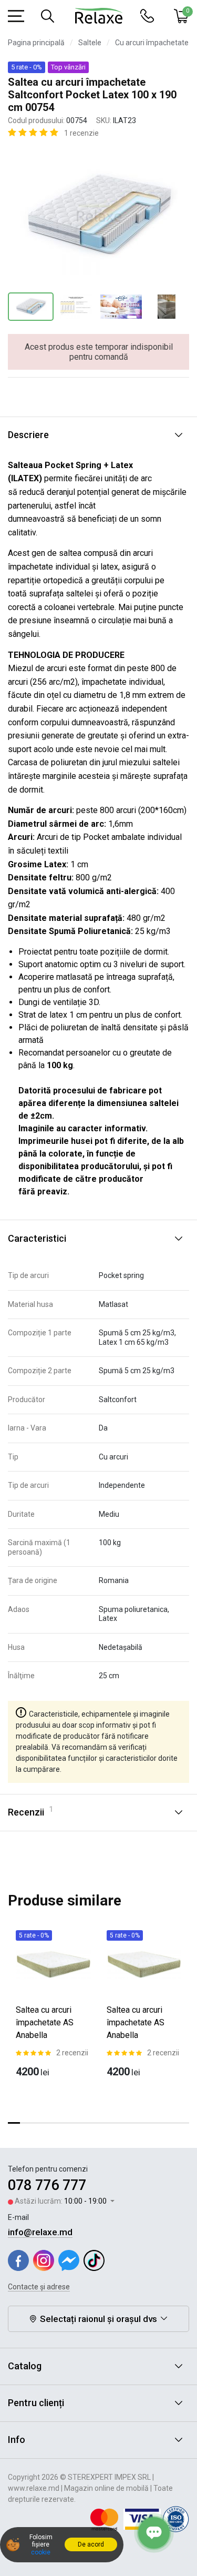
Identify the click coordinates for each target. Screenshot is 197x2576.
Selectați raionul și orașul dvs (98, 2319)
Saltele (90, 43)
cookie (41, 2552)
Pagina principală (36, 43)
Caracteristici (37, 1238)
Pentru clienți (36, 2403)
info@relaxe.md (40, 2232)
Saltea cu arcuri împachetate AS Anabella (45, 2022)
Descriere (28, 435)
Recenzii (30, 1811)
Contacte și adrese (39, 2287)
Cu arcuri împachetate (152, 43)
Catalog (25, 2366)
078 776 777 (47, 2185)
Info (17, 2440)
